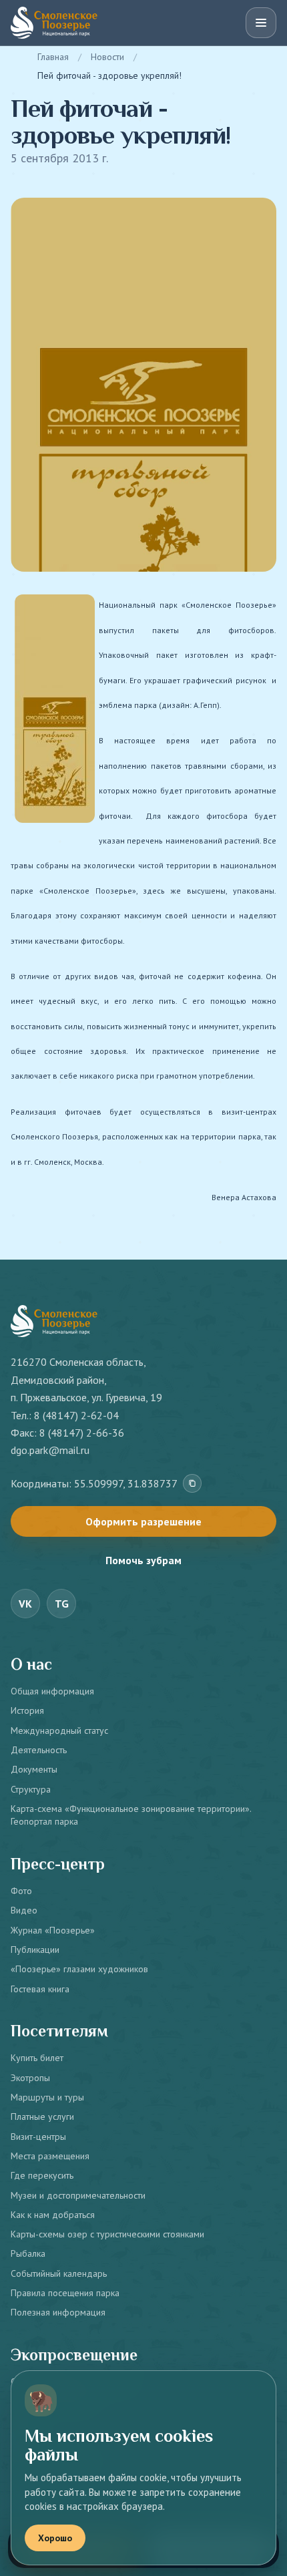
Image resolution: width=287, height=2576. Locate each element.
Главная (53, 57)
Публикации (35, 1950)
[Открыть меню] (261, 23)
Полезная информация (58, 2312)
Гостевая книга (40, 1989)
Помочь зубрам (143, 1560)
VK (25, 1604)
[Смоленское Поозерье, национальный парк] (54, 23)
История (27, 1710)
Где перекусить (42, 2175)
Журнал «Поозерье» (53, 1930)
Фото (21, 1891)
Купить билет (37, 2058)
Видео (24, 1910)
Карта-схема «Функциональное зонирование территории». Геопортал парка (131, 1815)
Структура (31, 1789)
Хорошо (55, 2538)
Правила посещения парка (65, 2293)
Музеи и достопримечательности (78, 2195)
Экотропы (30, 2078)
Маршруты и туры (47, 2097)
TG (62, 1604)
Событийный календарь (59, 2273)
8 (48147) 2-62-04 (76, 1415)
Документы (34, 1769)
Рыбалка (28, 2253)
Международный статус (59, 1730)
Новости (107, 57)
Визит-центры (38, 2137)
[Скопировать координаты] (192, 1483)
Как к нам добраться (53, 2215)
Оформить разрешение (143, 1521)
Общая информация (52, 1691)
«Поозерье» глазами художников (79, 1969)
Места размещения (50, 2156)
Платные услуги (42, 2117)
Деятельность (39, 1750)
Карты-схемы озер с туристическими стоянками (107, 2234)
